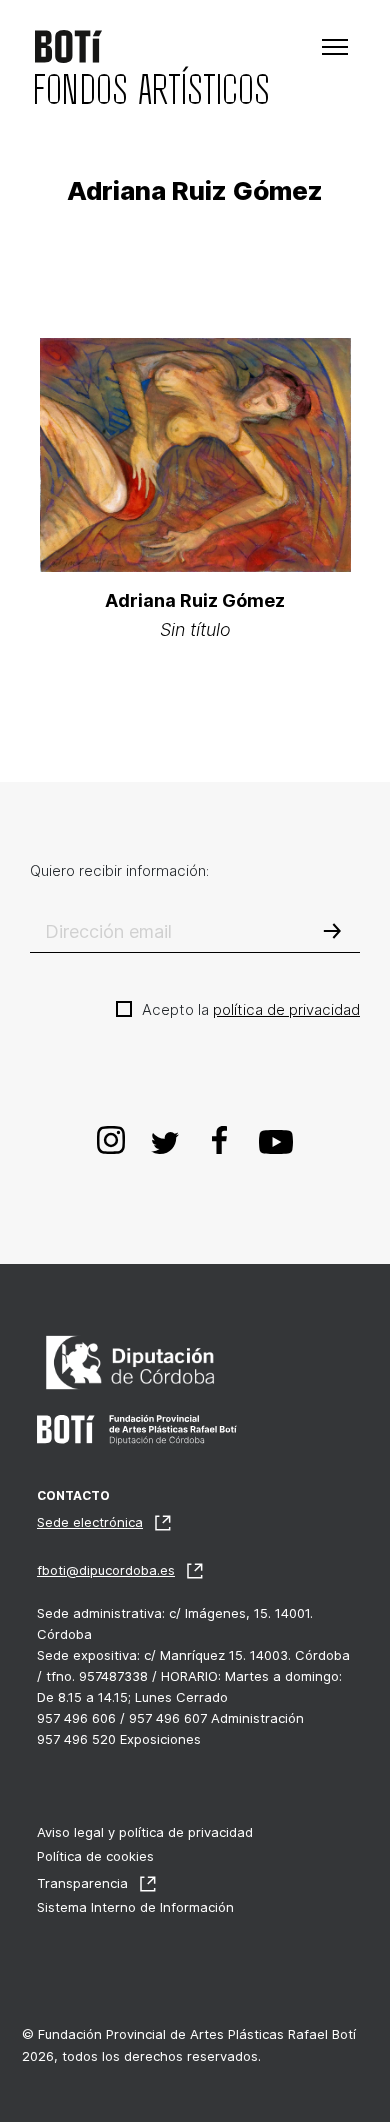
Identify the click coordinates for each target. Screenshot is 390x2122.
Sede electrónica (90, 1522)
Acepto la (251, 1009)
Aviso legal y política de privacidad (145, 1832)
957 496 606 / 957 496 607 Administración (170, 1718)
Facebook (220, 1139)
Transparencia (82, 1883)
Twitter (166, 1139)
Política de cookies (95, 1856)
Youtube (276, 1139)
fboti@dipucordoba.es (106, 1570)
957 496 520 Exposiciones (119, 1739)
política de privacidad (286, 1009)
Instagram (112, 1139)
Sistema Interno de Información (135, 1907)
